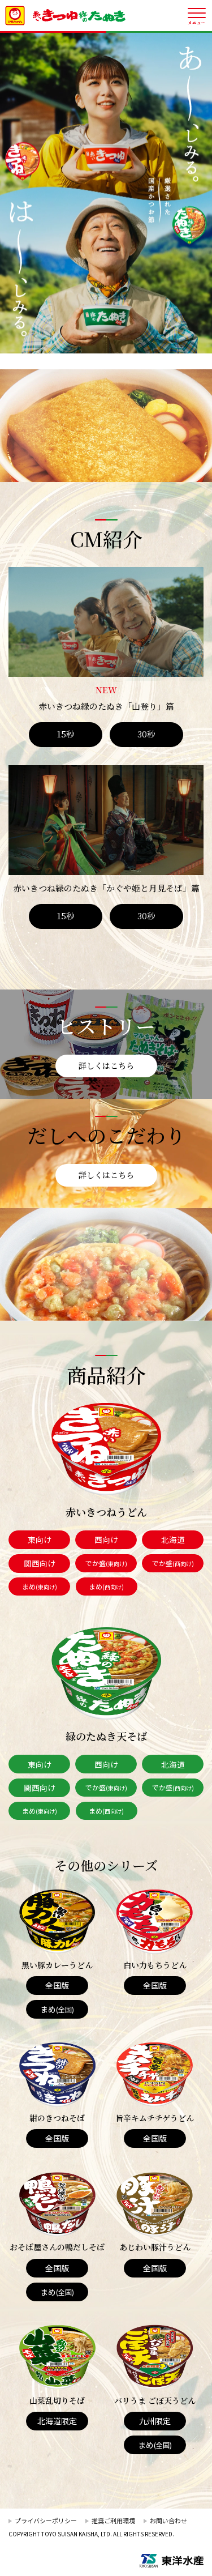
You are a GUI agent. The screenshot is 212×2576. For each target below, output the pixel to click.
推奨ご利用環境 (113, 2520)
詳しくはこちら (106, 1065)
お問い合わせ (168, 2520)
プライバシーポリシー (46, 2520)
